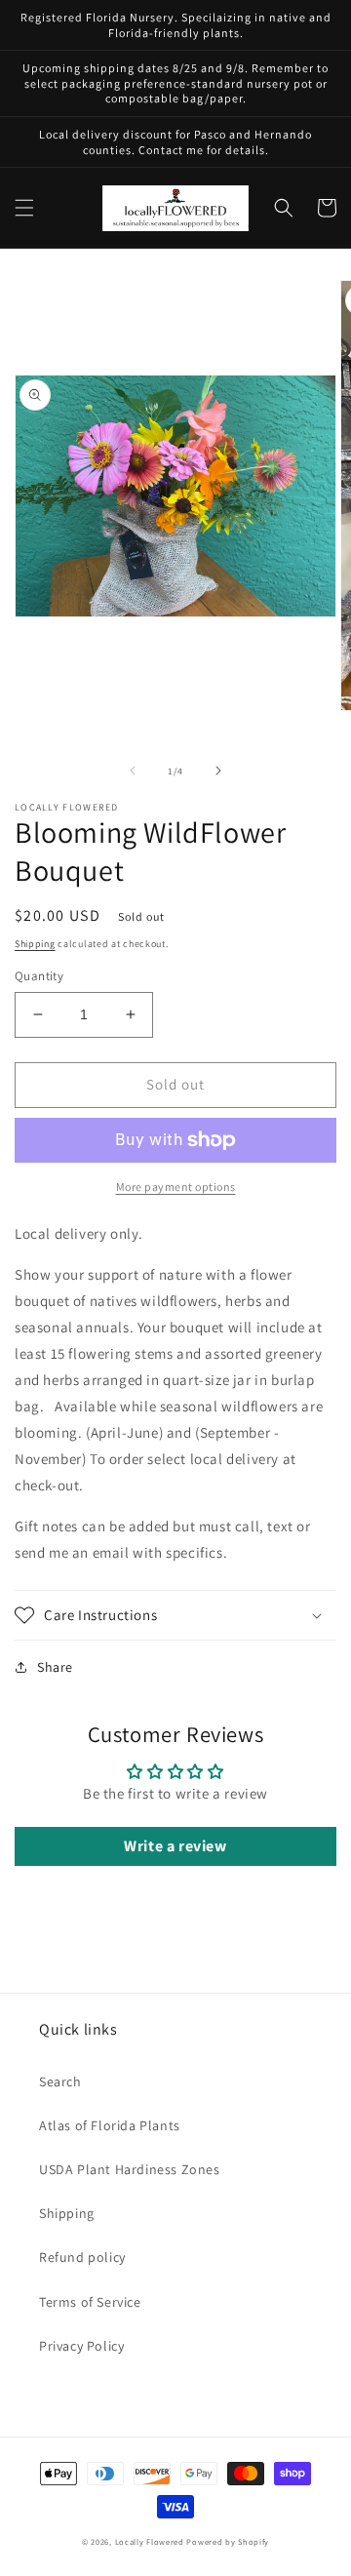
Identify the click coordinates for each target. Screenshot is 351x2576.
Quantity (39, 976)
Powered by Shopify (228, 2541)
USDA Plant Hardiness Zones (130, 2169)
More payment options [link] (176, 1187)
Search (60, 2081)
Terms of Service (90, 2302)
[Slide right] (218, 771)
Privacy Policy (81, 2346)
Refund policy (82, 2257)
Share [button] (55, 1667)
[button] (24, 208)
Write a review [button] (175, 1846)
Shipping (35, 944)
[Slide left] (133, 771)
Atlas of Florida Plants (110, 2125)
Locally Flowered (150, 2541)
